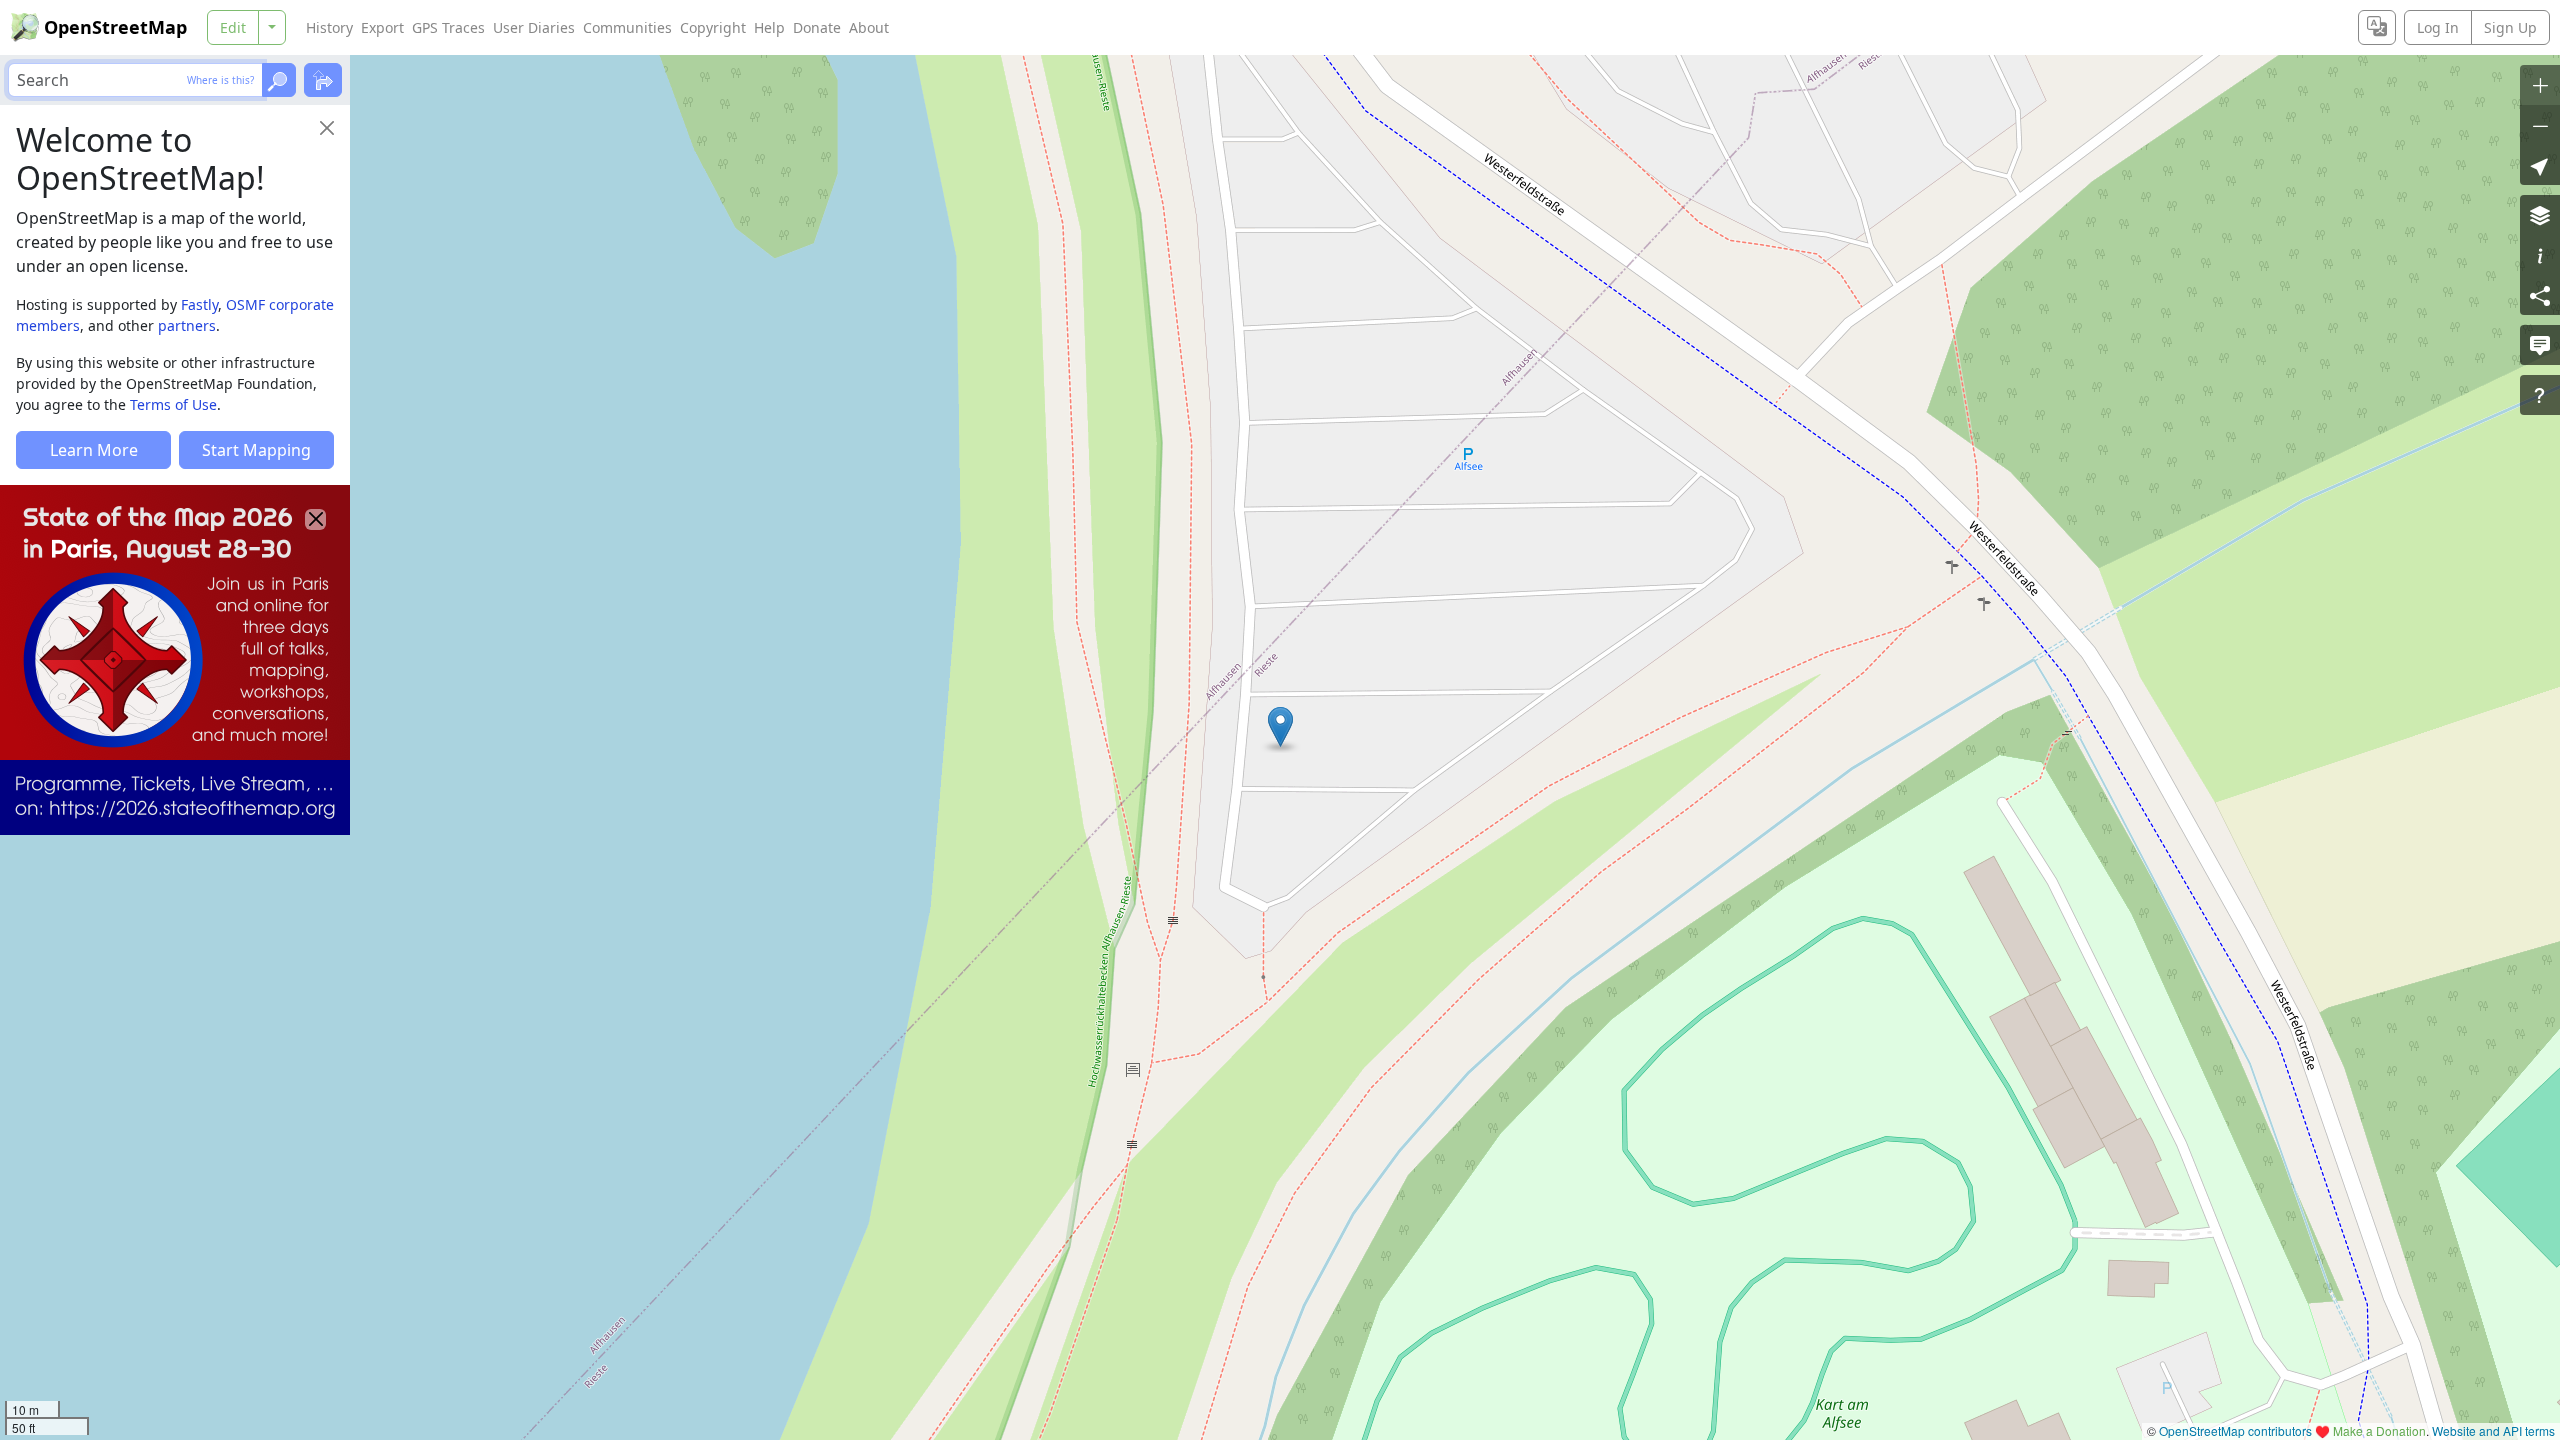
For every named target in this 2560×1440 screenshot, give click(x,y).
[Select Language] (2377, 27)
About (869, 27)
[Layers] (2540, 215)
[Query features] (2540, 395)
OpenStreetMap (115, 27)
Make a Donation (2379, 1430)
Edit (233, 27)
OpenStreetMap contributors (2235, 1430)
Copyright (713, 27)
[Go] (279, 80)
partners (187, 325)
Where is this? (220, 80)
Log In (2438, 27)
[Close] (327, 128)
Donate (817, 27)
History (329, 27)
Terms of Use (173, 404)
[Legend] (2540, 255)
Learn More (94, 450)
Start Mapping (256, 450)
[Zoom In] (2540, 85)
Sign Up (2510, 27)
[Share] (2540, 295)
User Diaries (534, 27)
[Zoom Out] (2540, 125)
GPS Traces (448, 27)
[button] (1280, 727)
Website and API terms (2493, 1430)
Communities (627, 27)
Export (382, 27)
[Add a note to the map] (2540, 345)
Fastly (199, 304)
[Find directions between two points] (323, 80)
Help (769, 27)
